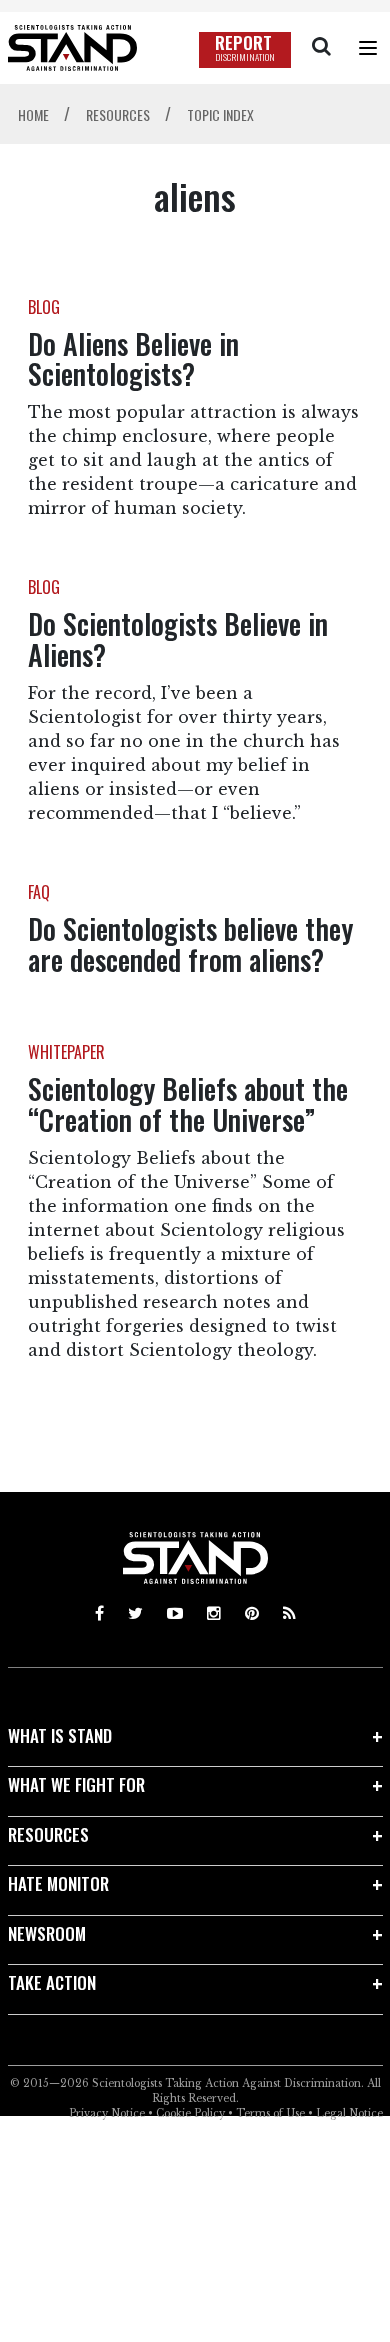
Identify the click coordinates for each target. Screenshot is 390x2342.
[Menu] (368, 48)
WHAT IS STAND (60, 1735)
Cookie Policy (190, 2113)
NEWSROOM (47, 1933)
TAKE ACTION (52, 1982)
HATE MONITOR (58, 1883)
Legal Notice (349, 2113)
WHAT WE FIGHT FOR (76, 1784)
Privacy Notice (107, 2113)
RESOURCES (48, 1834)
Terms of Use (270, 2113)
